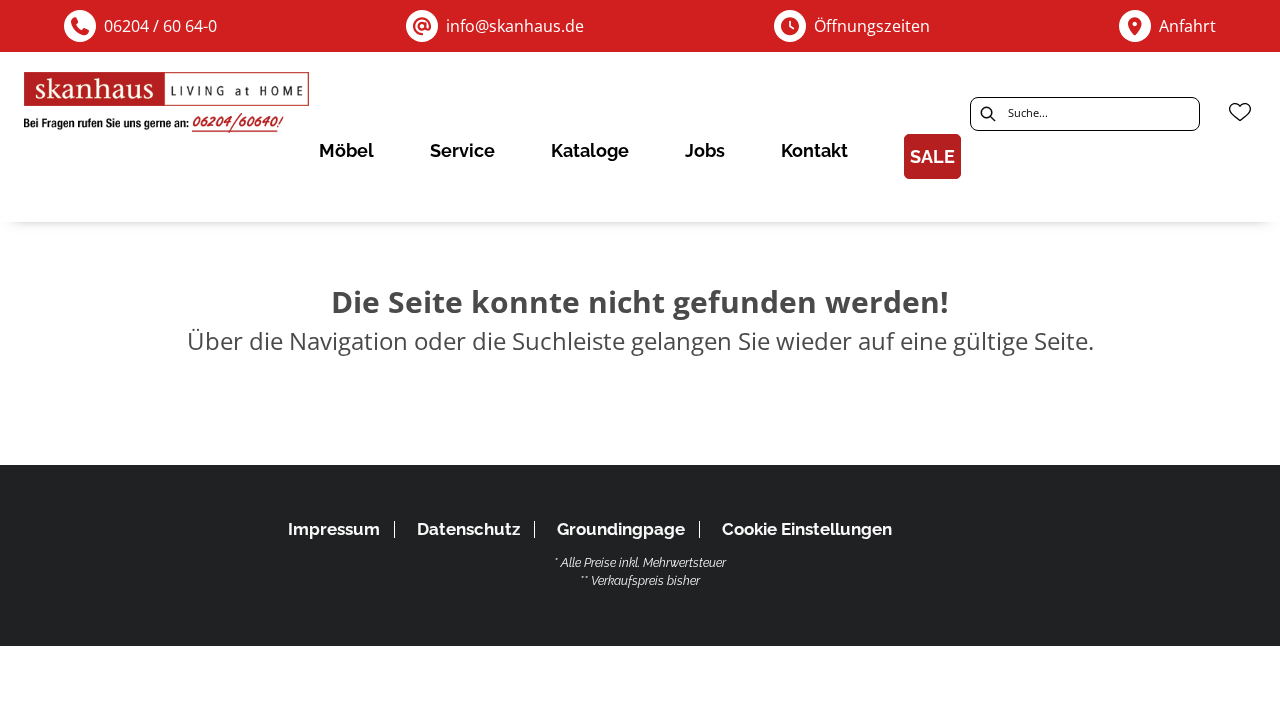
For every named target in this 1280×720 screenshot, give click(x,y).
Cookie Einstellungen (807, 529)
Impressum (334, 529)
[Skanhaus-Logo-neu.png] (167, 106)
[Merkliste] (1240, 112)
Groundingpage (621, 529)
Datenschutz (468, 529)
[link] (346, 150)
